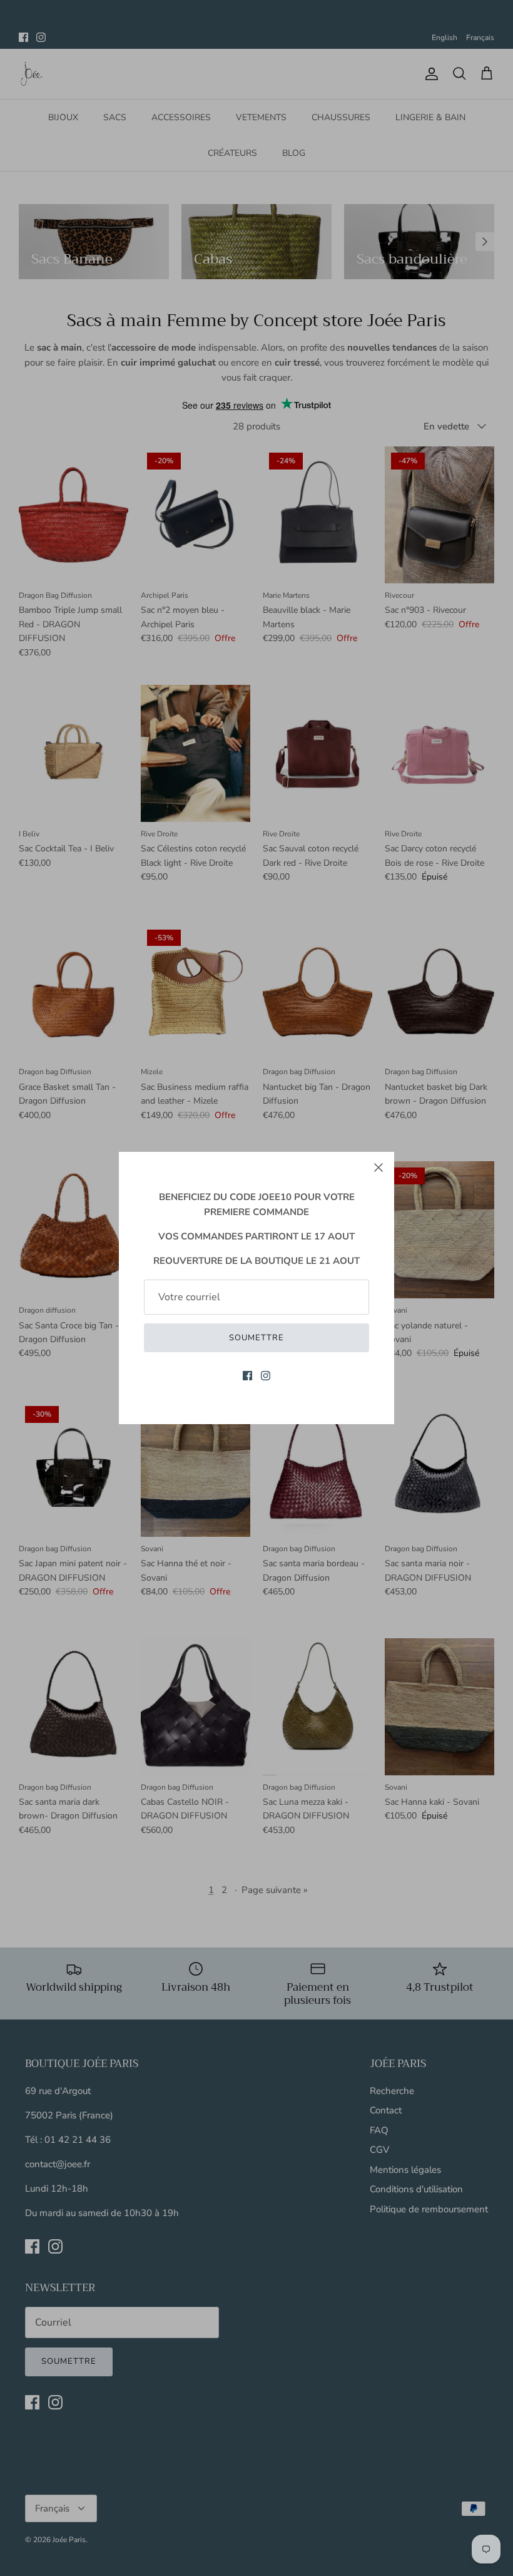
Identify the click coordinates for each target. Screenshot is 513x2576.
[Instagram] (266, 1376)
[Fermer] (378, 1167)
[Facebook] (247, 1376)
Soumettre (256, 1338)
